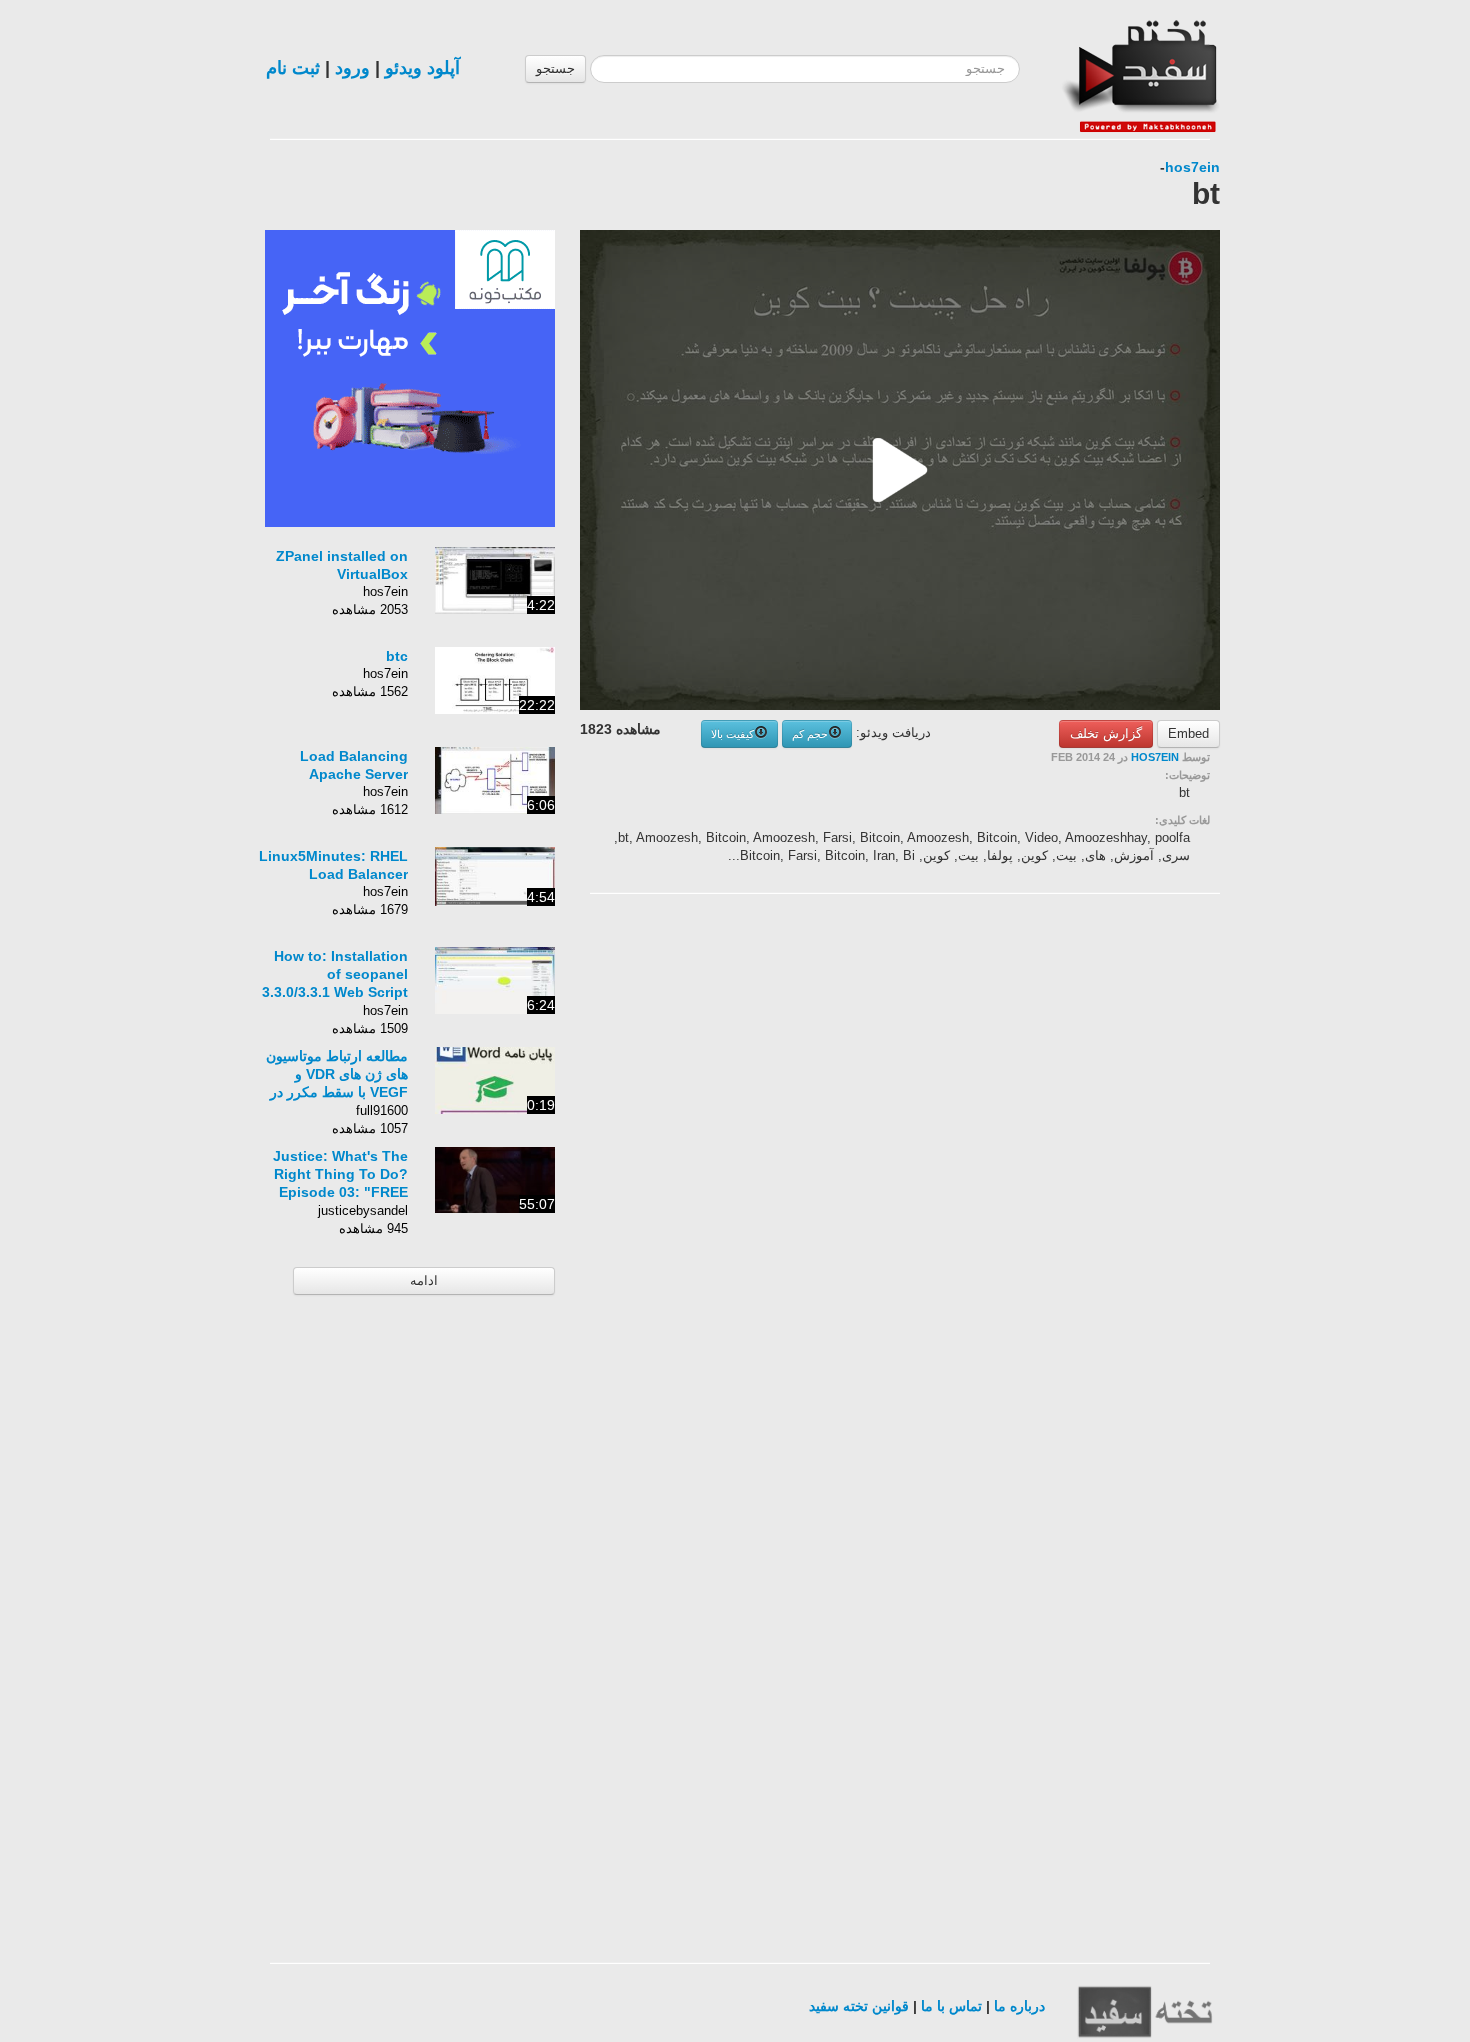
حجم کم (810, 734)
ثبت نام (293, 68)
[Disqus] (1070, 1162)
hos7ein (1192, 167)
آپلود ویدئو (422, 68)
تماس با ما (951, 2006)
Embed (1188, 733)
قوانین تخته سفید (859, 2006)
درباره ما (1019, 2006)
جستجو (555, 68)
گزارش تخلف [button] (1106, 733)
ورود (352, 68)
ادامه (424, 1280)
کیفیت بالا (732, 734)
